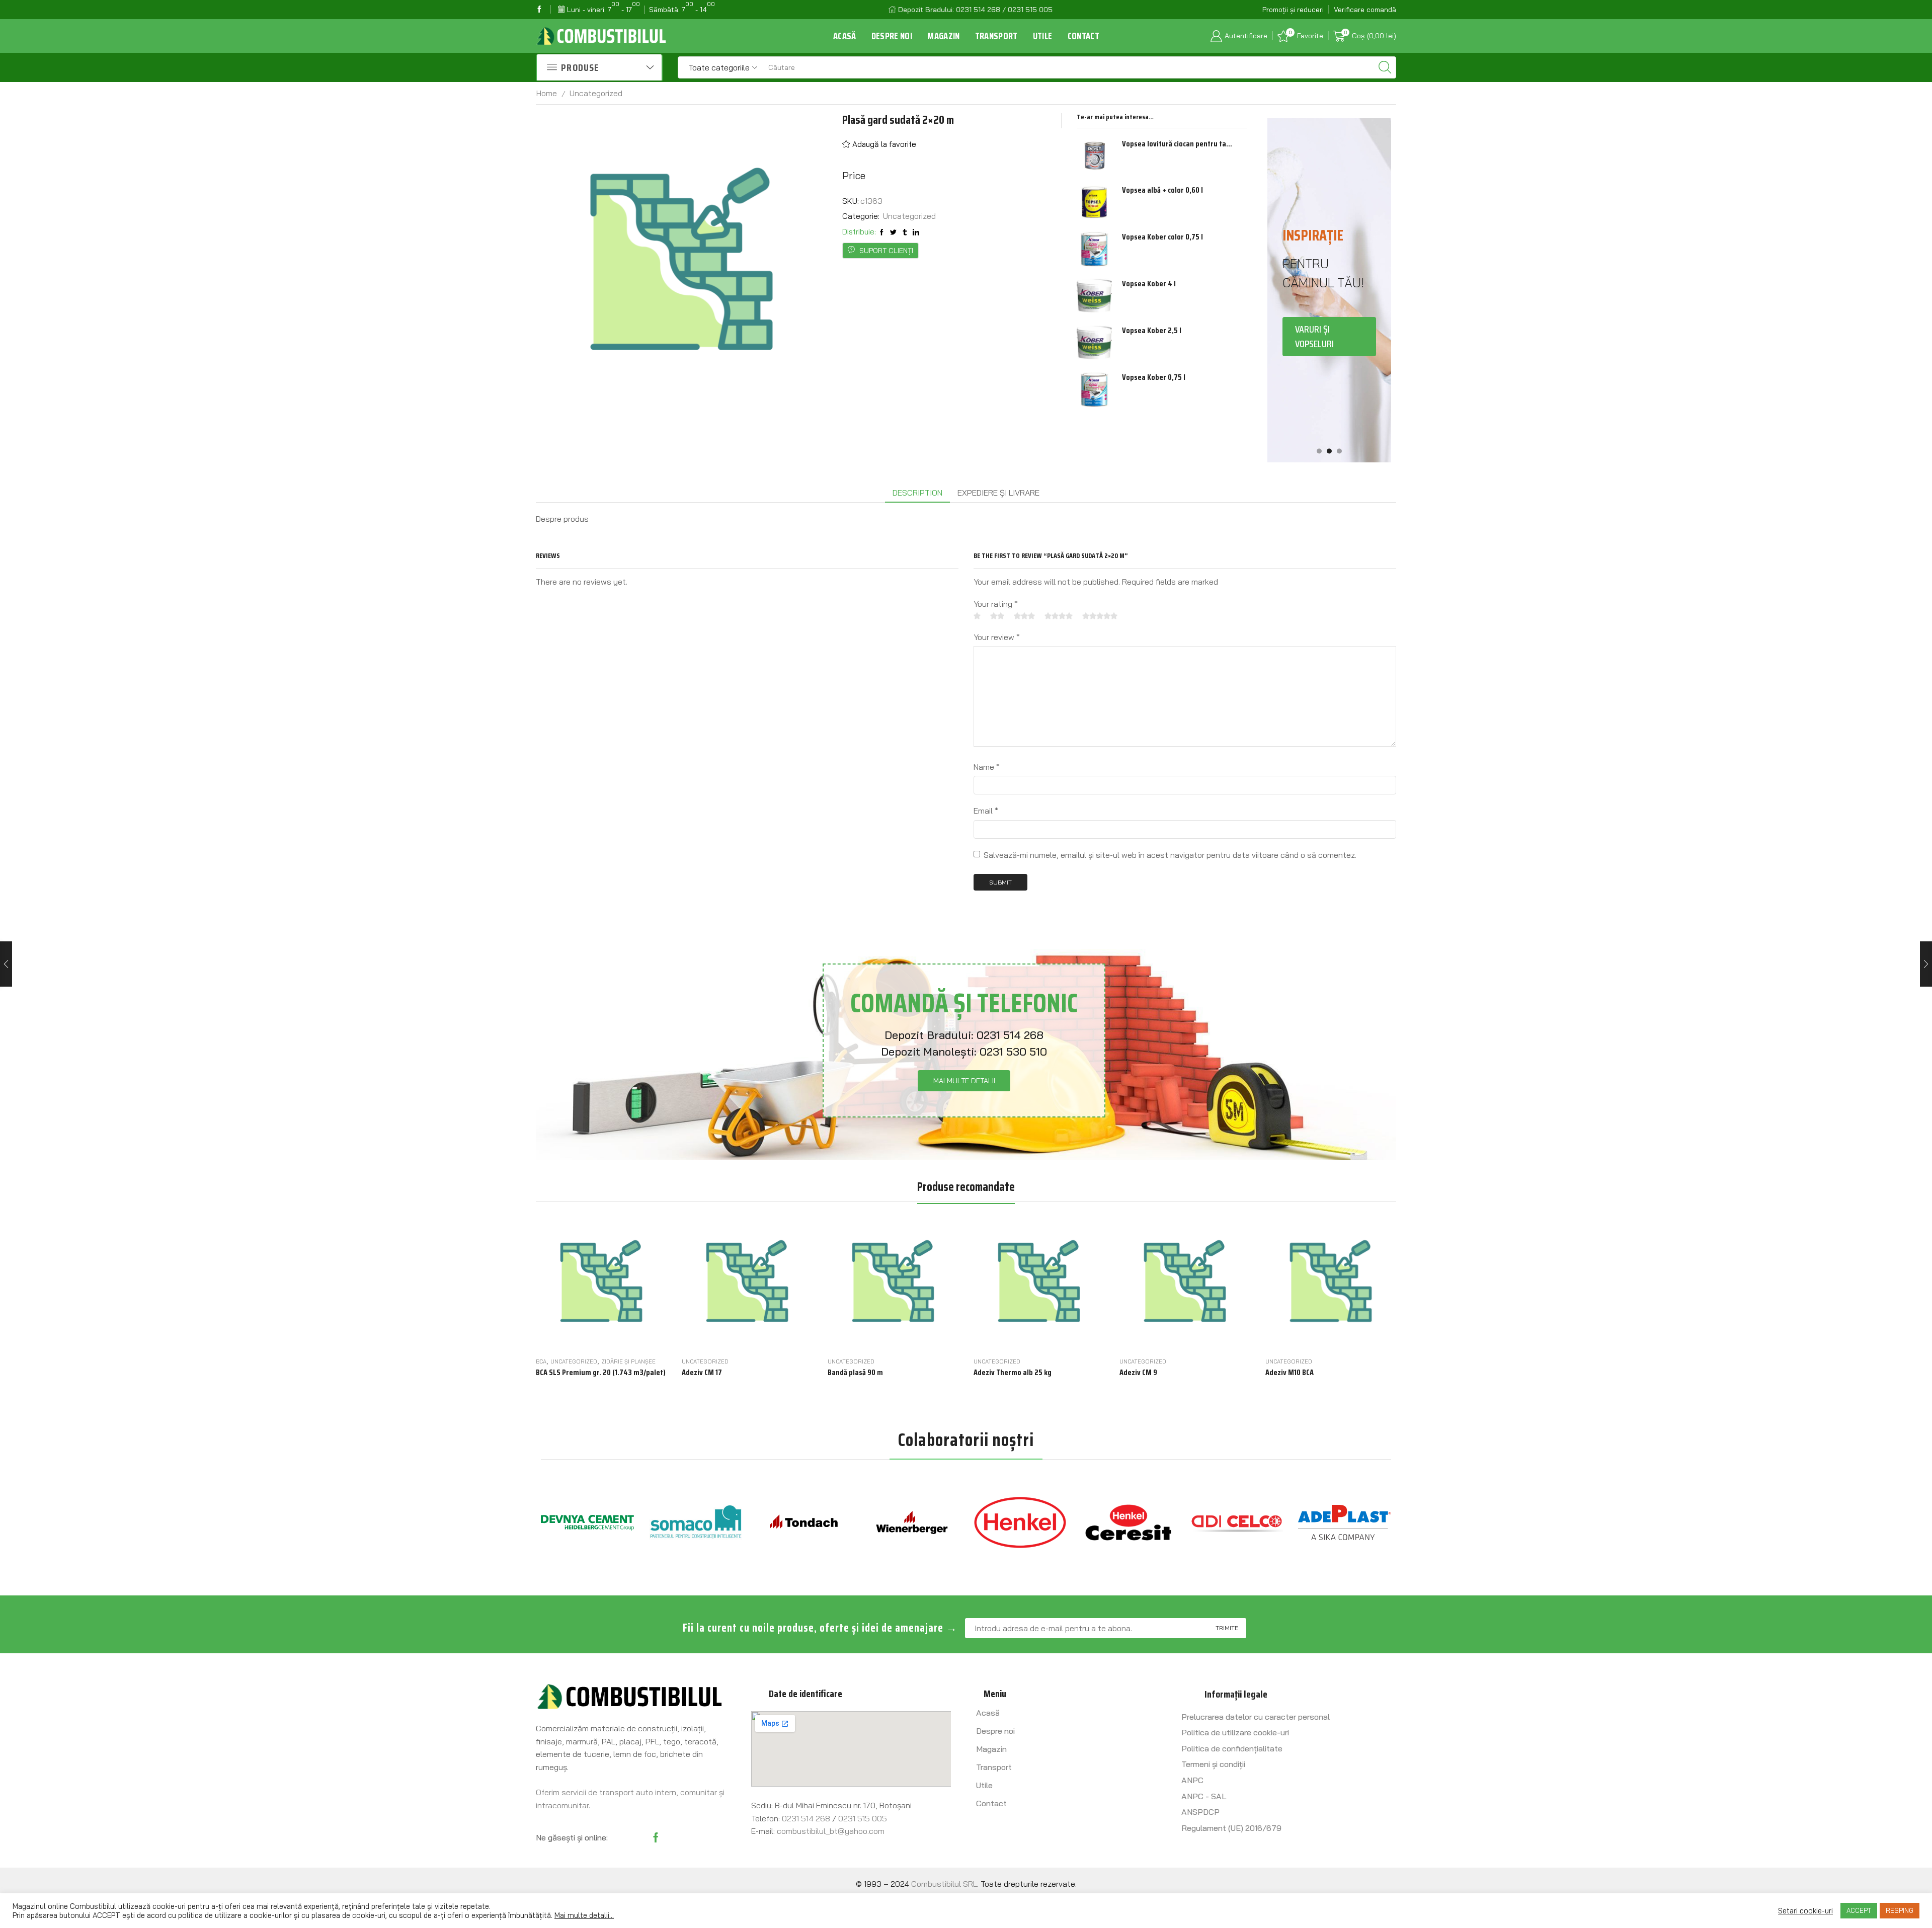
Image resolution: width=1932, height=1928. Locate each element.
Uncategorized (596, 93)
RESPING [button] (1900, 1910)
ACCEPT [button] (1859, 1910)
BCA (541, 1361)
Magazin (943, 36)
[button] (1319, 451)
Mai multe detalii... (584, 1915)
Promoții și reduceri (1293, 10)
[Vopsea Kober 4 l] (1094, 296)
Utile (1043, 36)
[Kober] (1345, 1522)
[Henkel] (912, 1522)
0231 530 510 (1013, 1052)
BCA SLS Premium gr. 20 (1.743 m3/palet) (601, 1373)
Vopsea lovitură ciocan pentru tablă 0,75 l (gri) (1178, 144)
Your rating (996, 604)
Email (986, 811)
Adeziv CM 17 (702, 1373)
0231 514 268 (1010, 1035)
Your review (997, 637)
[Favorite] (631, 1337)
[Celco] (1128, 1522)
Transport (996, 36)
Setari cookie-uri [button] (1805, 1911)
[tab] (917, 493)
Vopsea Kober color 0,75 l (1162, 237)
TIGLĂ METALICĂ (1329, 399)
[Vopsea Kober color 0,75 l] (1094, 249)
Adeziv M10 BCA (1290, 1373)
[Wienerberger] (804, 1522)
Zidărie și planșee (628, 1361)
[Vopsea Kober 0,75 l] (1094, 389)
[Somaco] (587, 1522)
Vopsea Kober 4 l (1149, 284)
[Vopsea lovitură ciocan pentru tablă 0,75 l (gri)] (1094, 156)
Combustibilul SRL (944, 1884)
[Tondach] (696, 1522)
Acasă (845, 36)
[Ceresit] (1020, 1522)
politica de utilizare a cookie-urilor (235, 1915)
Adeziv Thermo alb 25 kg (1013, 1373)
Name (987, 767)
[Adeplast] (1236, 1522)
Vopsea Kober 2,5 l (1152, 331)
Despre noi (892, 36)
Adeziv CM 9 (1138, 1373)
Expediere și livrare (998, 493)
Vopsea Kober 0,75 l (1154, 377)
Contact (1083, 36)
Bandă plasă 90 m (855, 1373)
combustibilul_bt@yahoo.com (831, 1831)
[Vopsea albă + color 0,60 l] (1094, 202)
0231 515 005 (863, 1818)
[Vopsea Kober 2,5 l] (1094, 343)
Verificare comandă (1365, 10)
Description (917, 493)
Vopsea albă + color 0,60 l (1162, 190)
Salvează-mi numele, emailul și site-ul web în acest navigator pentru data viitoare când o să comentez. (1170, 855)
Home (547, 93)
